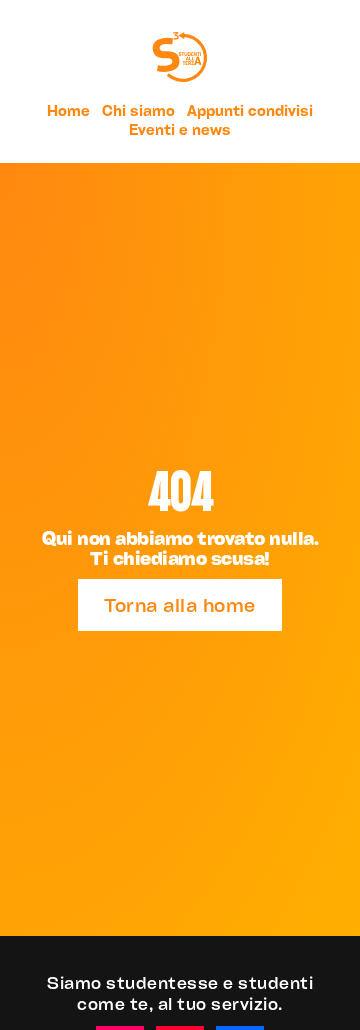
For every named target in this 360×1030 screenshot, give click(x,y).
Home (68, 110)
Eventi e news (180, 129)
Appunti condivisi (250, 110)
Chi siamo (138, 110)
